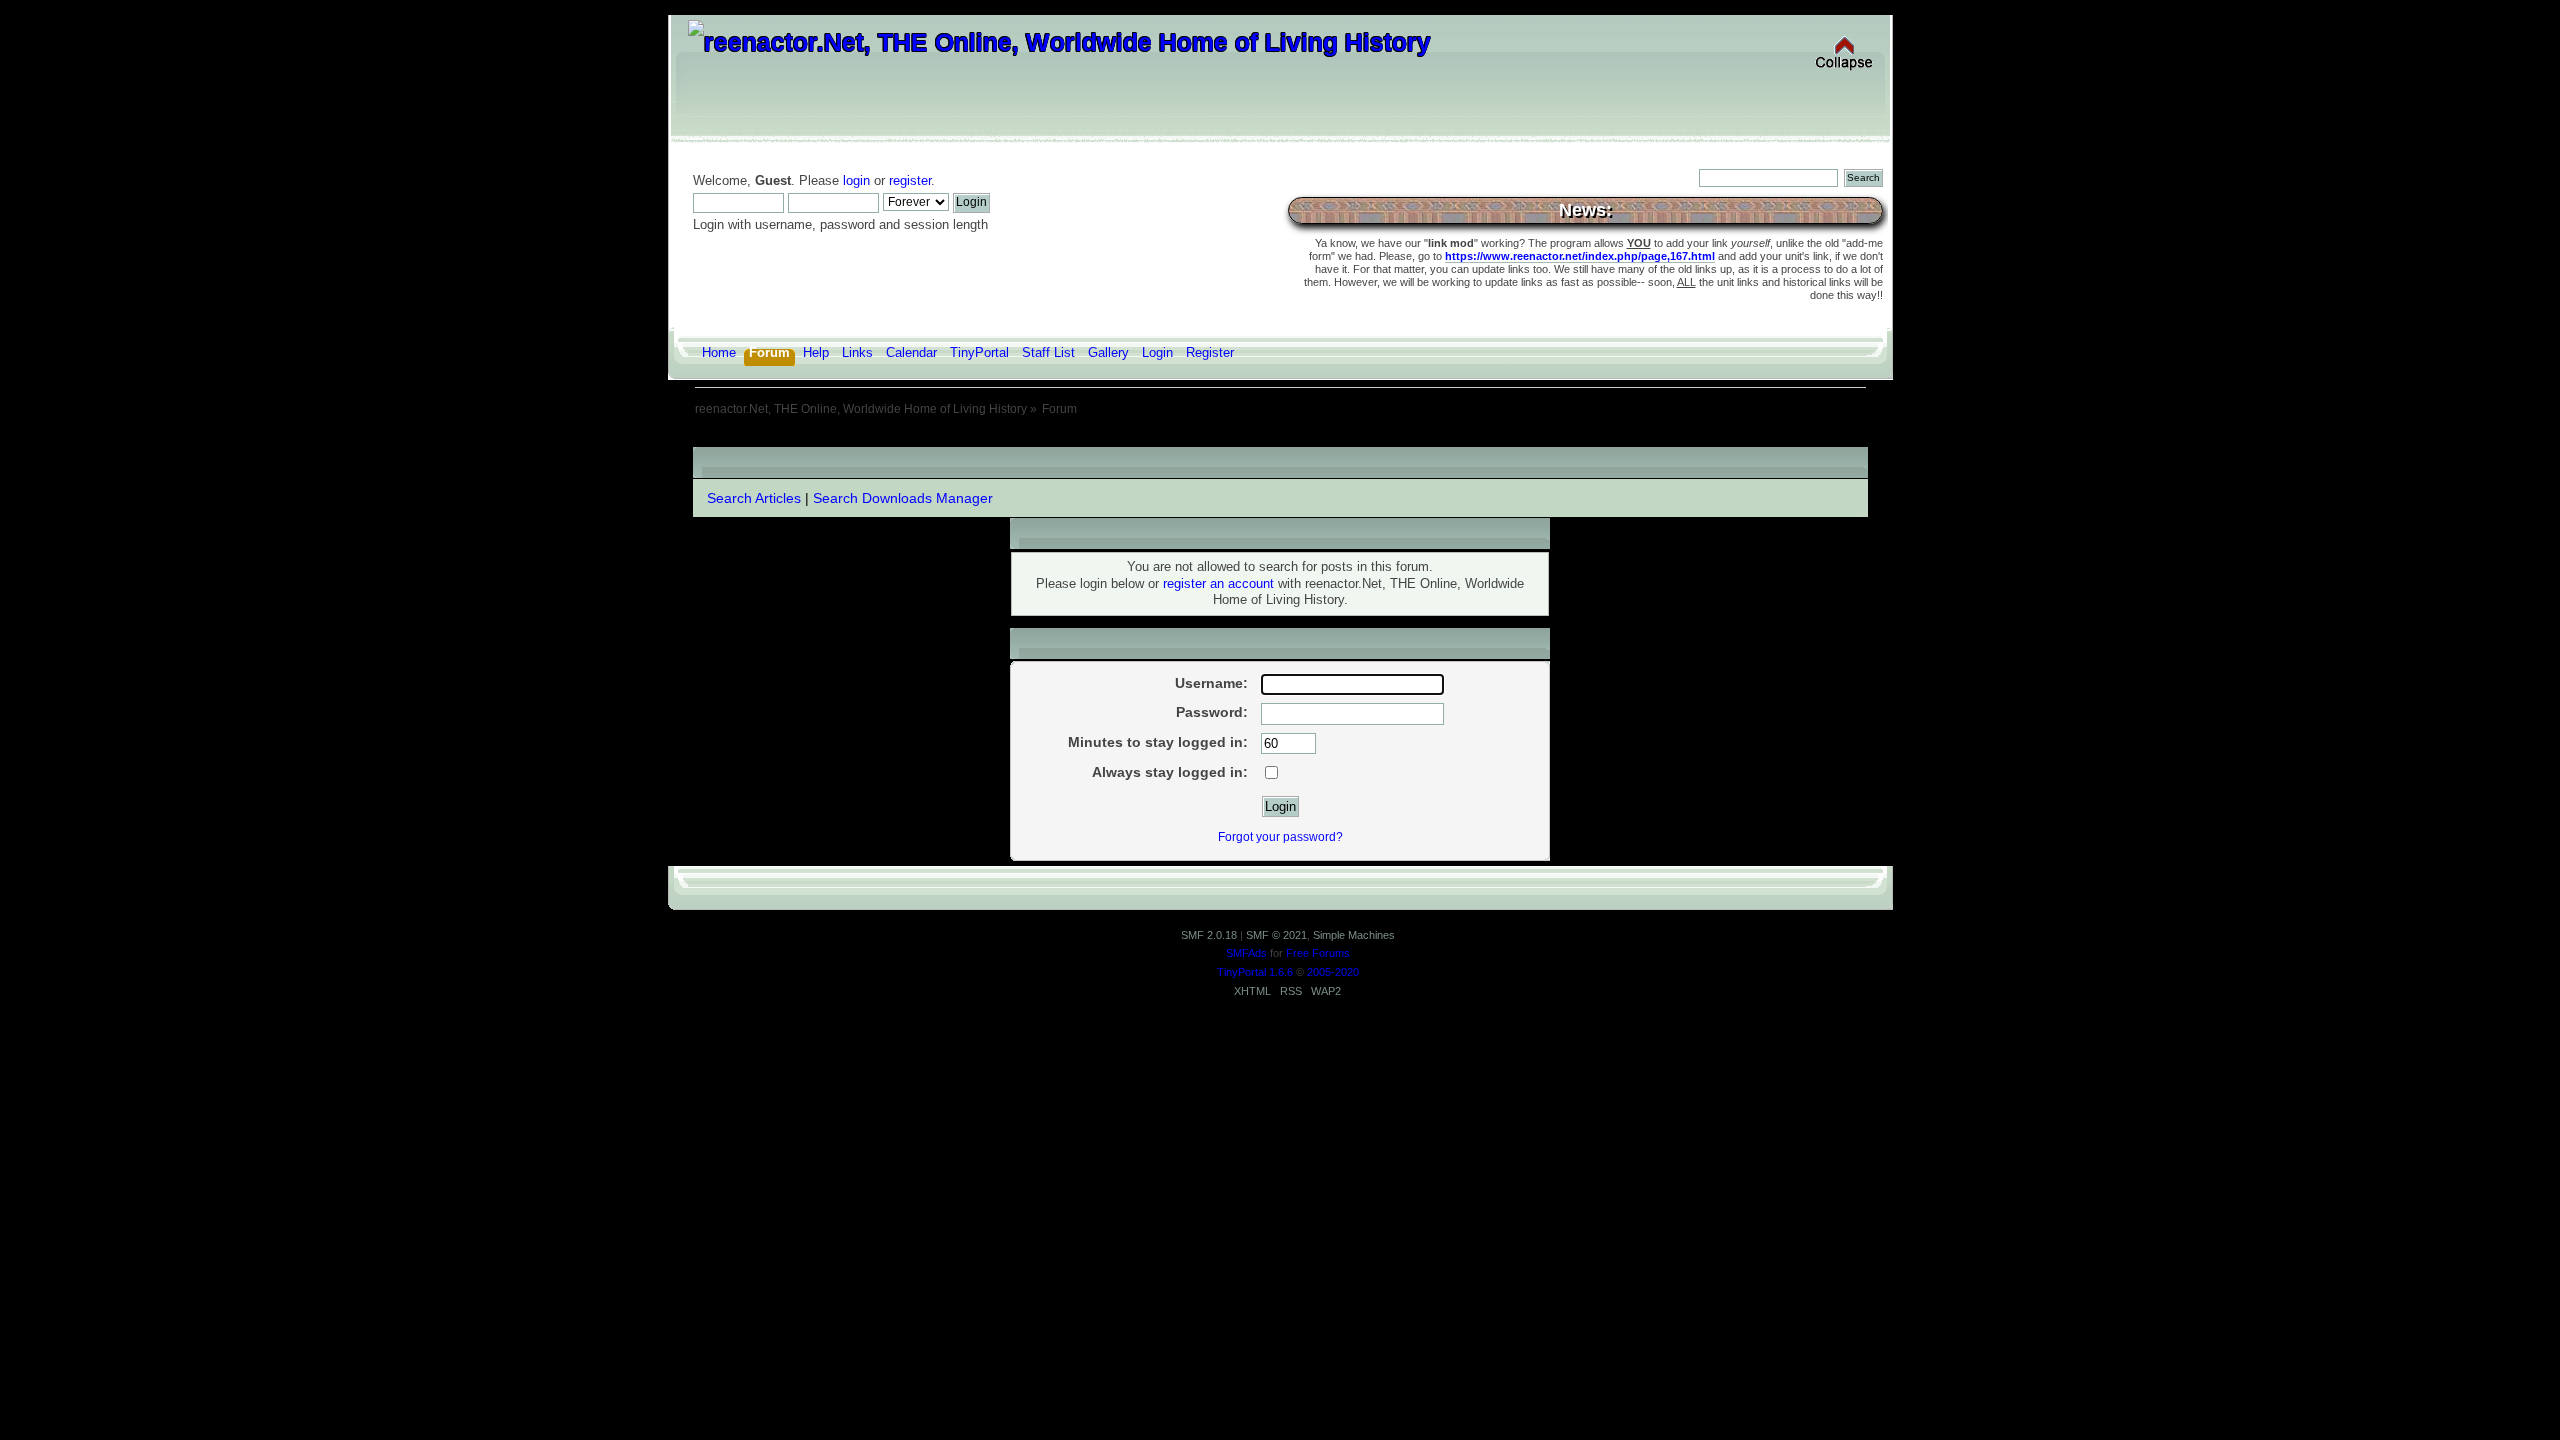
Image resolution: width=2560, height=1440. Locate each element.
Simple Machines (1354, 935)
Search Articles (754, 498)
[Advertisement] (1280, 439)
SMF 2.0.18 (1209, 935)
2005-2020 (1333, 972)
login (856, 181)
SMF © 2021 (1276, 935)
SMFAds (1246, 953)
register (910, 181)
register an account (1218, 584)
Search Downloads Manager (903, 498)
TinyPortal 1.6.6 (1255, 972)
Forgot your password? (1280, 837)
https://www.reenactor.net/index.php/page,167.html (1580, 256)
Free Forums (1318, 953)
